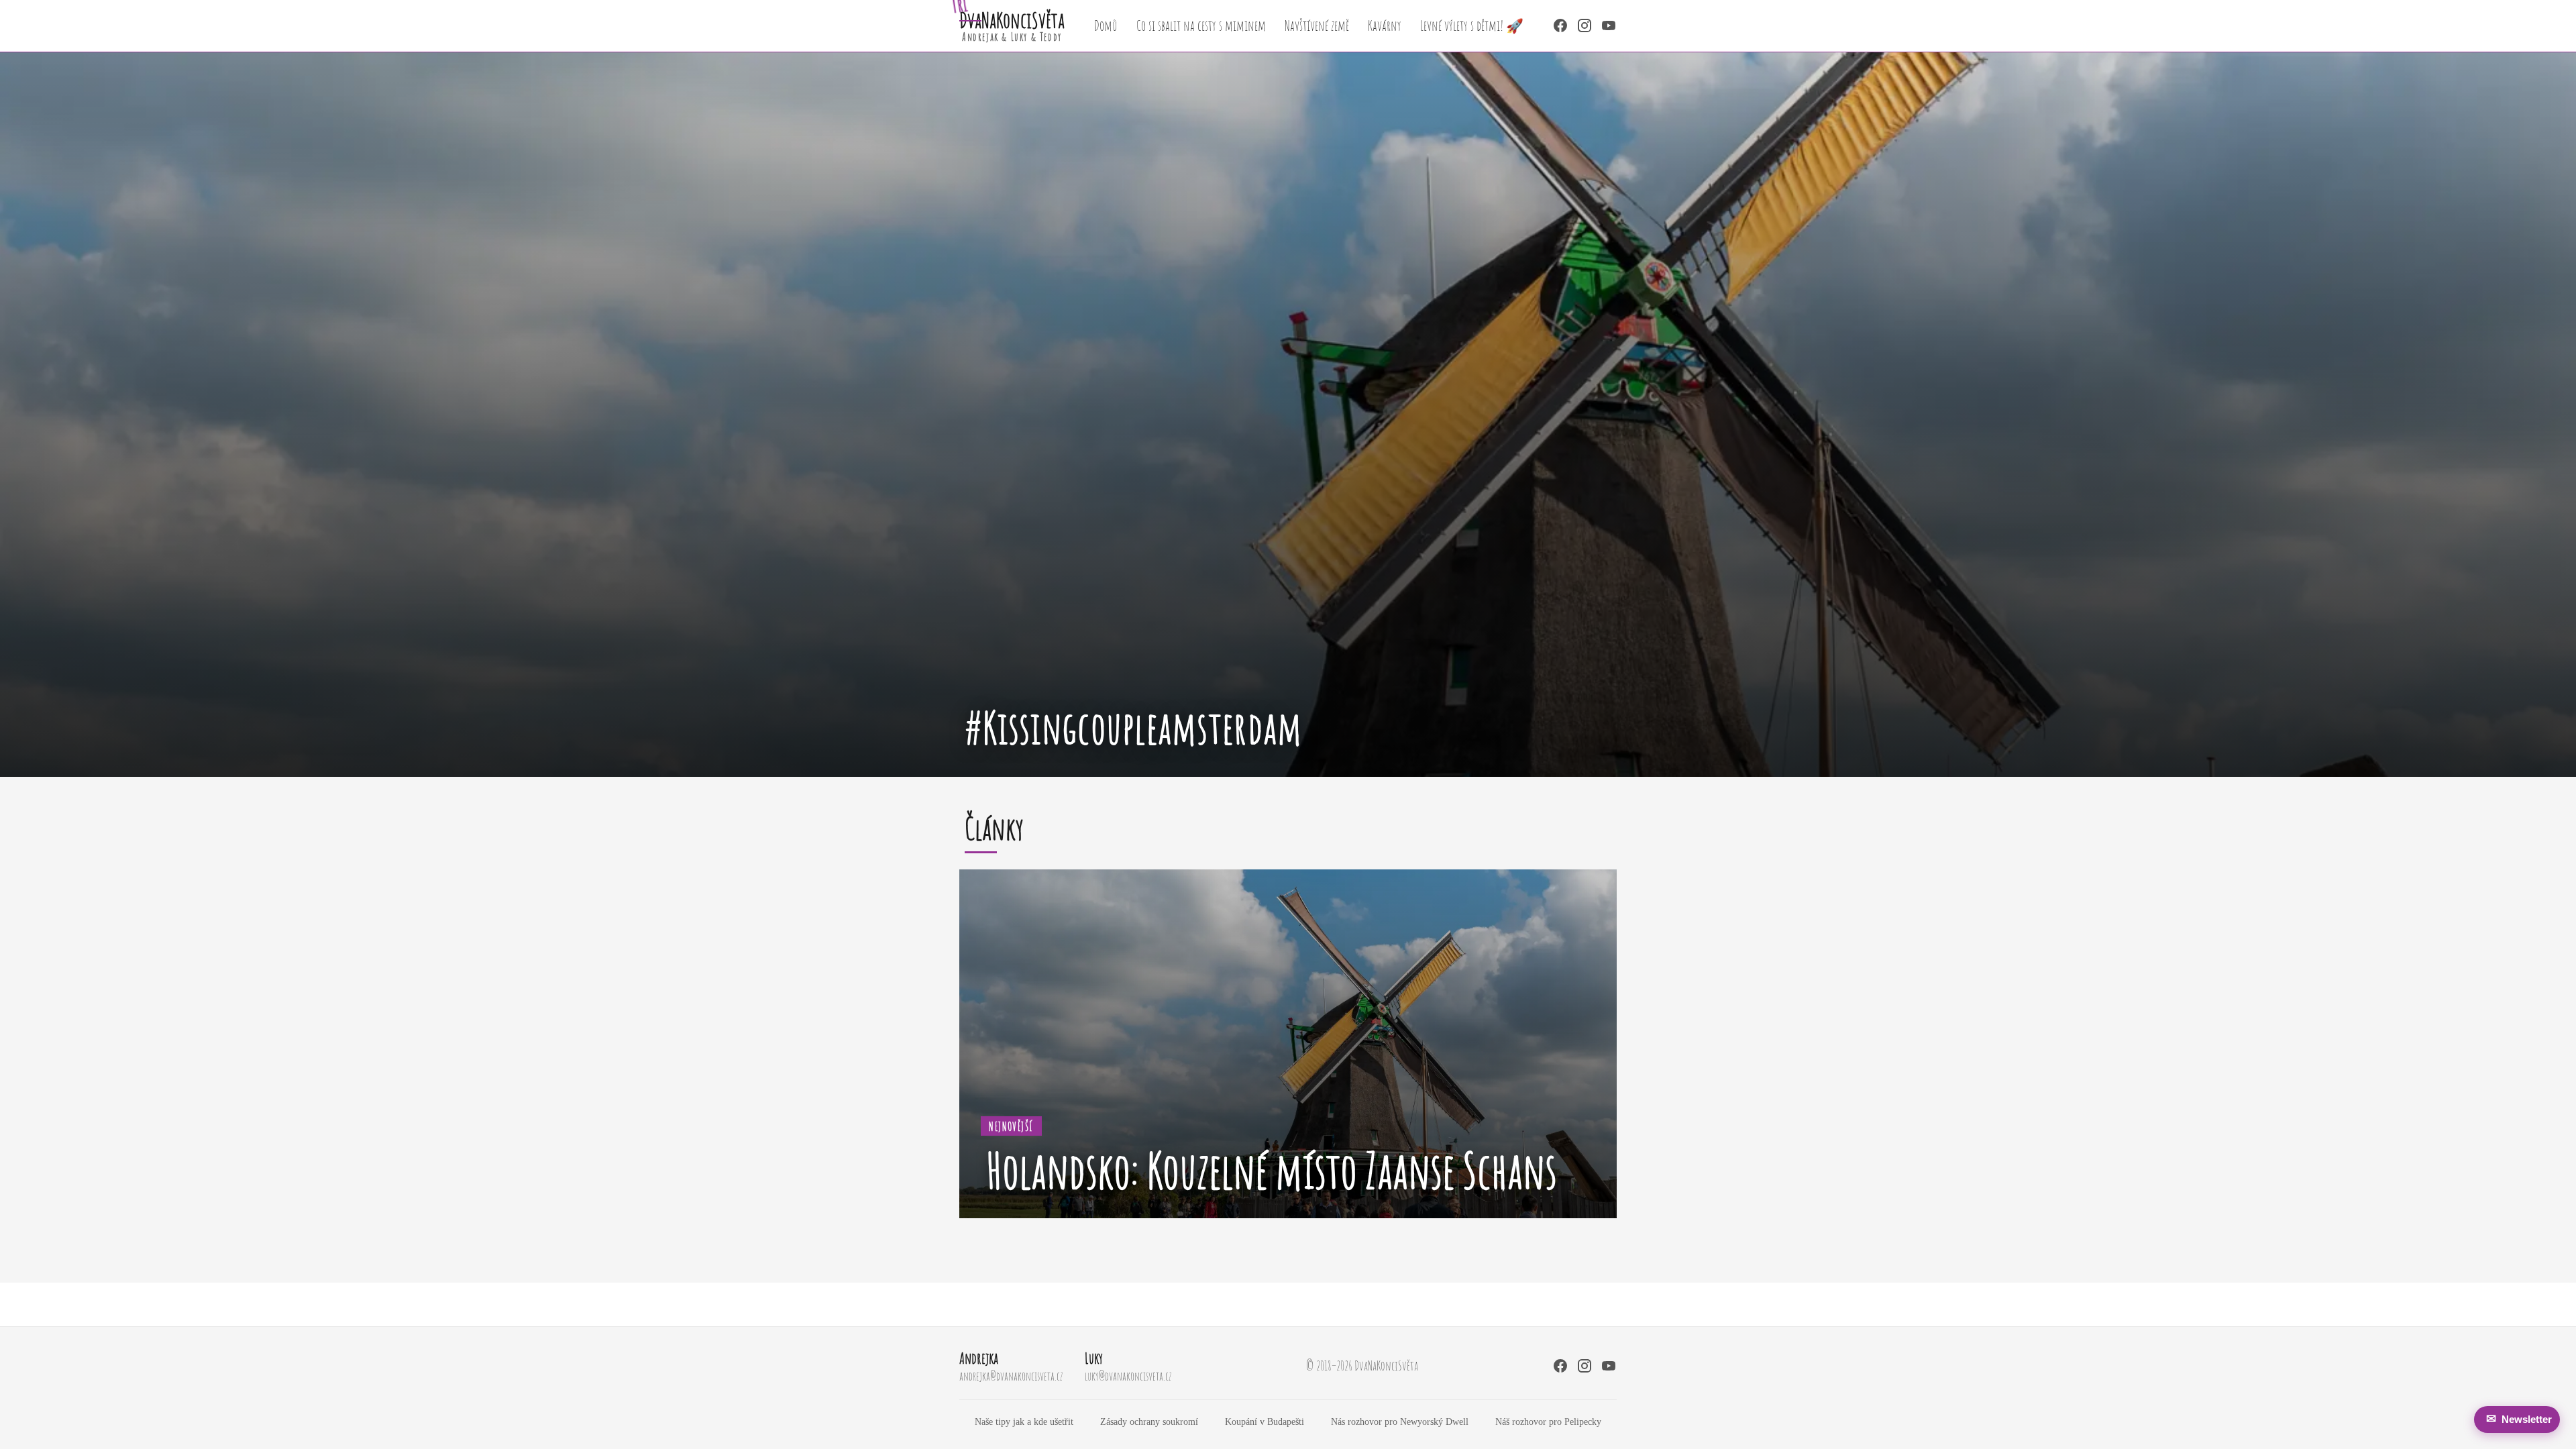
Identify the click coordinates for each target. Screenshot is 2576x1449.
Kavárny (1385, 25)
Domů (1106, 25)
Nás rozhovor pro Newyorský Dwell (1400, 1421)
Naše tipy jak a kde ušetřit (1024, 1421)
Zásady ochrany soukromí (1149, 1421)
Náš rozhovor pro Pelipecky (1548, 1421)
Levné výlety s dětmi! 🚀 (1472, 25)
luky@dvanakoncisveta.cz (1128, 1376)
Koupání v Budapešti (1265, 1421)
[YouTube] (1609, 25)
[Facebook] (1560, 25)
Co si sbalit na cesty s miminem (1201, 25)
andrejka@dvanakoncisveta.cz (1011, 1376)
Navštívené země (1317, 25)
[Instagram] (1585, 25)
